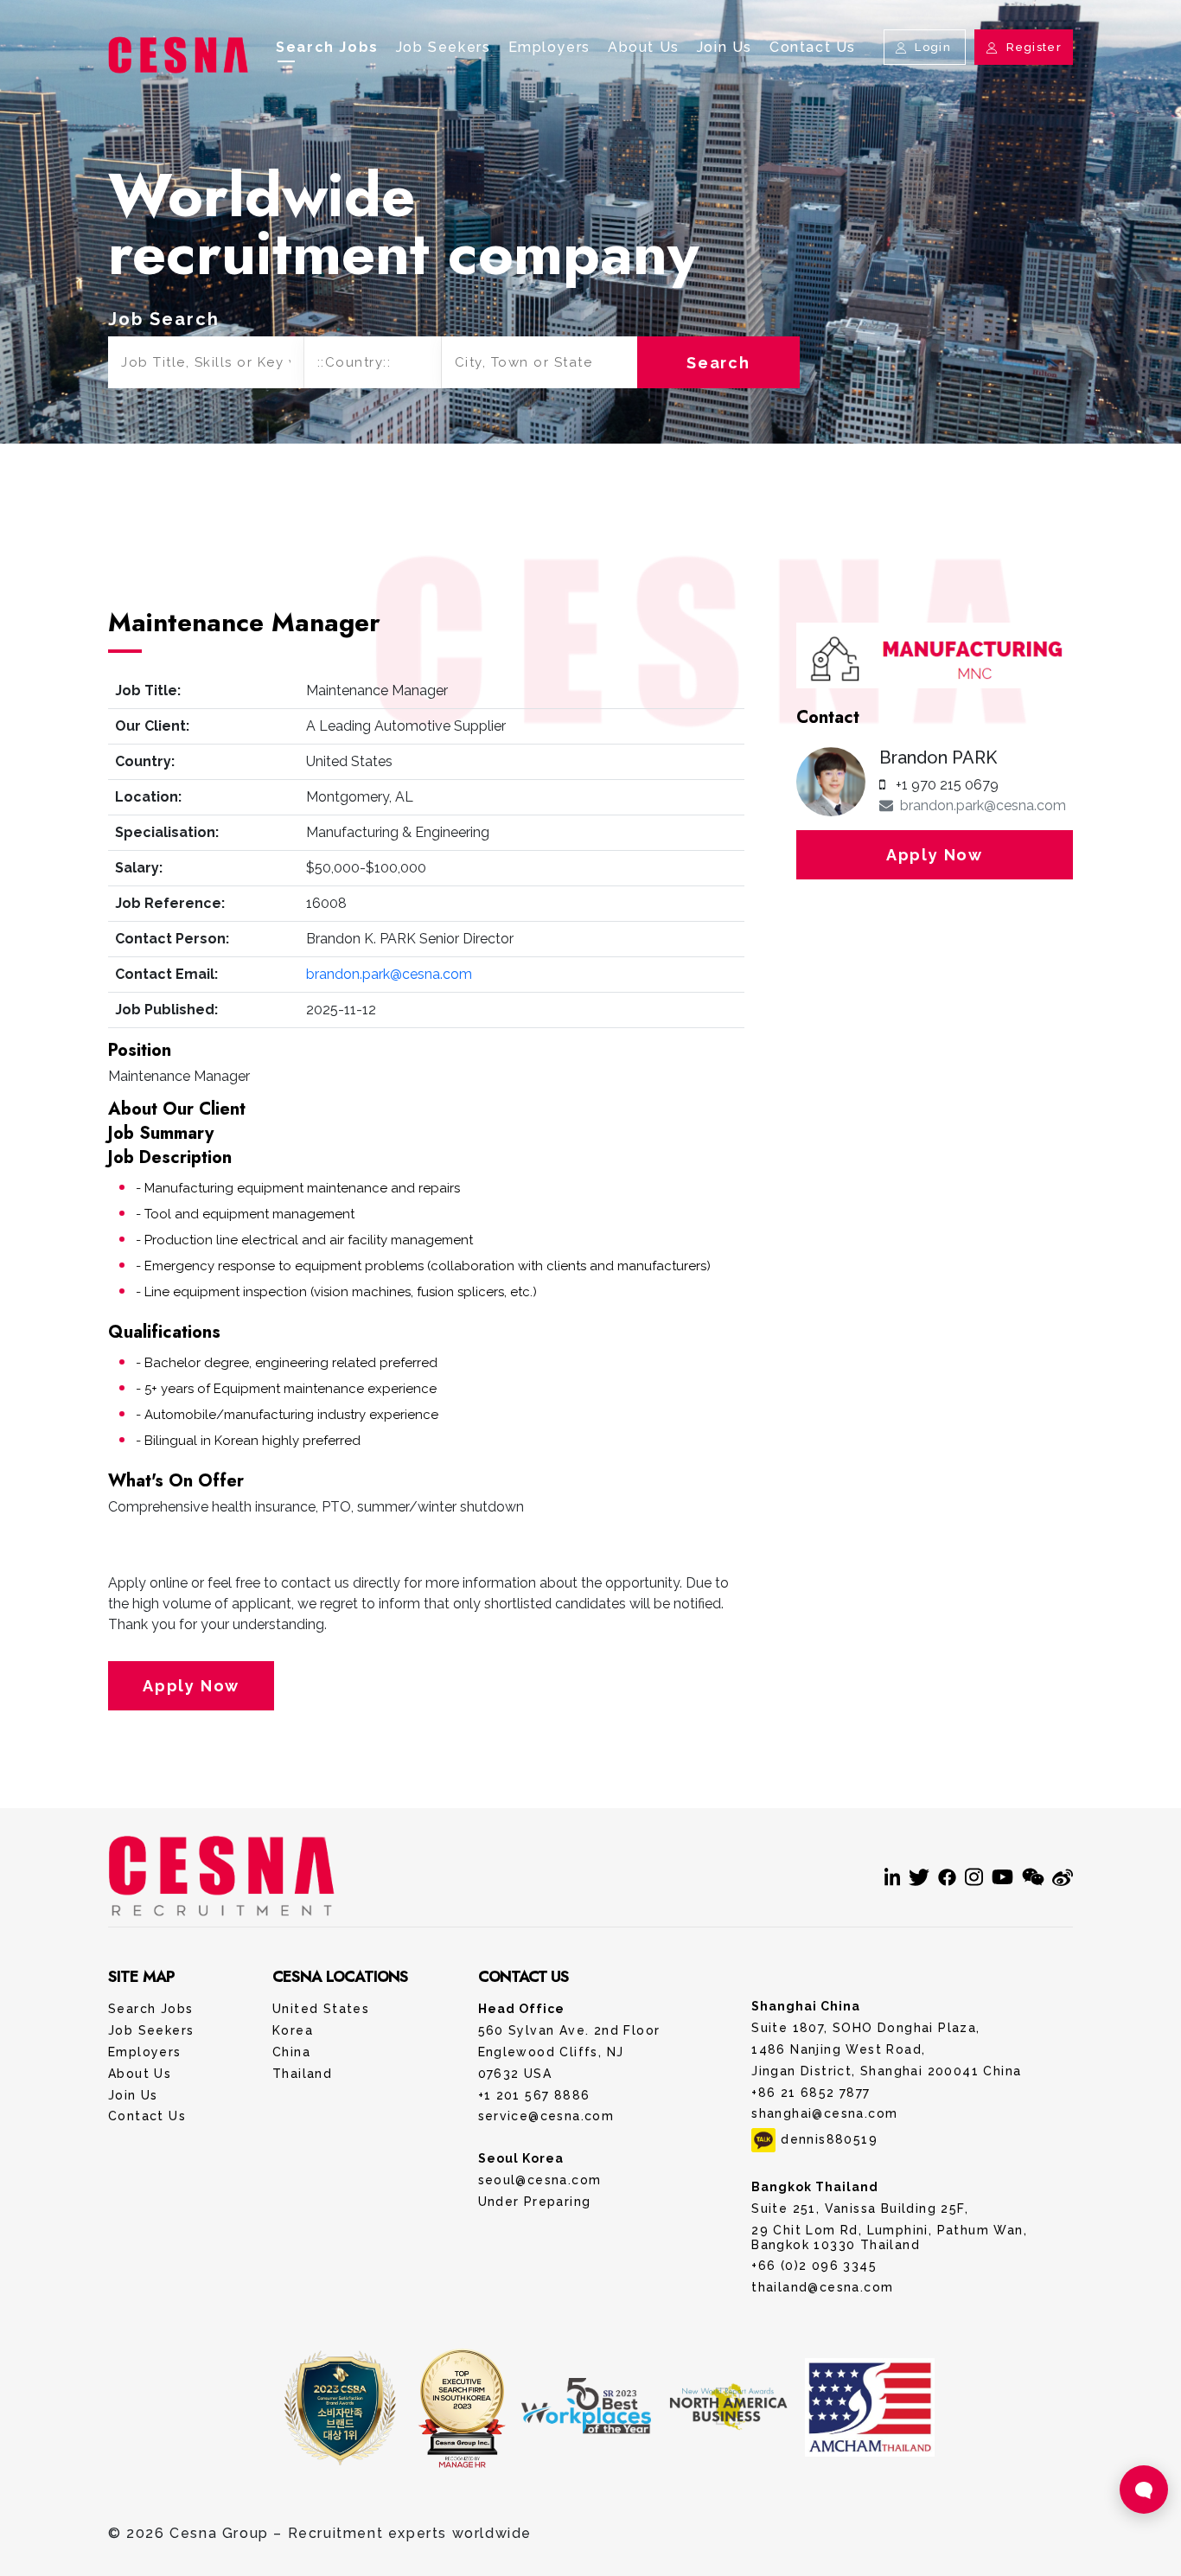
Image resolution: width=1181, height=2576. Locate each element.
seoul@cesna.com (540, 2180)
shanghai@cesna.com (824, 2113)
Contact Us (813, 47)
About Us (644, 47)
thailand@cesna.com (822, 2287)
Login (933, 47)
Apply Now (191, 1686)
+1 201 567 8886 (534, 2095)
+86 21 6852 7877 (811, 2093)
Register (1032, 47)
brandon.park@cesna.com (389, 974)
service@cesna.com (546, 2116)
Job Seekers (444, 47)
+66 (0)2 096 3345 (814, 2266)
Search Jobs (327, 47)
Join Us (725, 47)
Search (718, 363)
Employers (549, 47)
